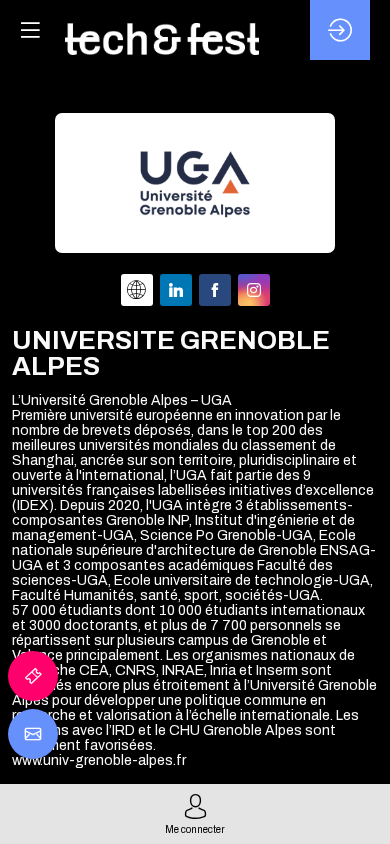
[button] (30, 30)
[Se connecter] (340, 30)
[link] (33, 676)
